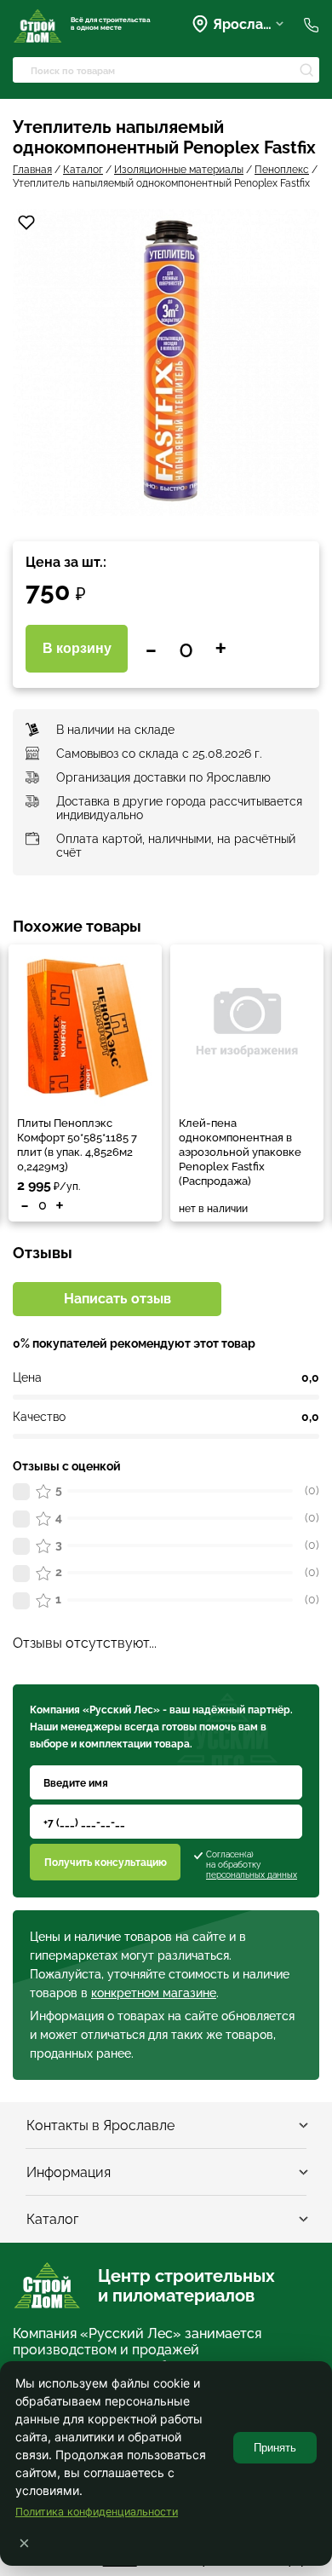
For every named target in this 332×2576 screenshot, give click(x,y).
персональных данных (252, 1875)
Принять (275, 2448)
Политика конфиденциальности (97, 2512)
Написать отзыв (117, 1299)
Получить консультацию (106, 1863)
